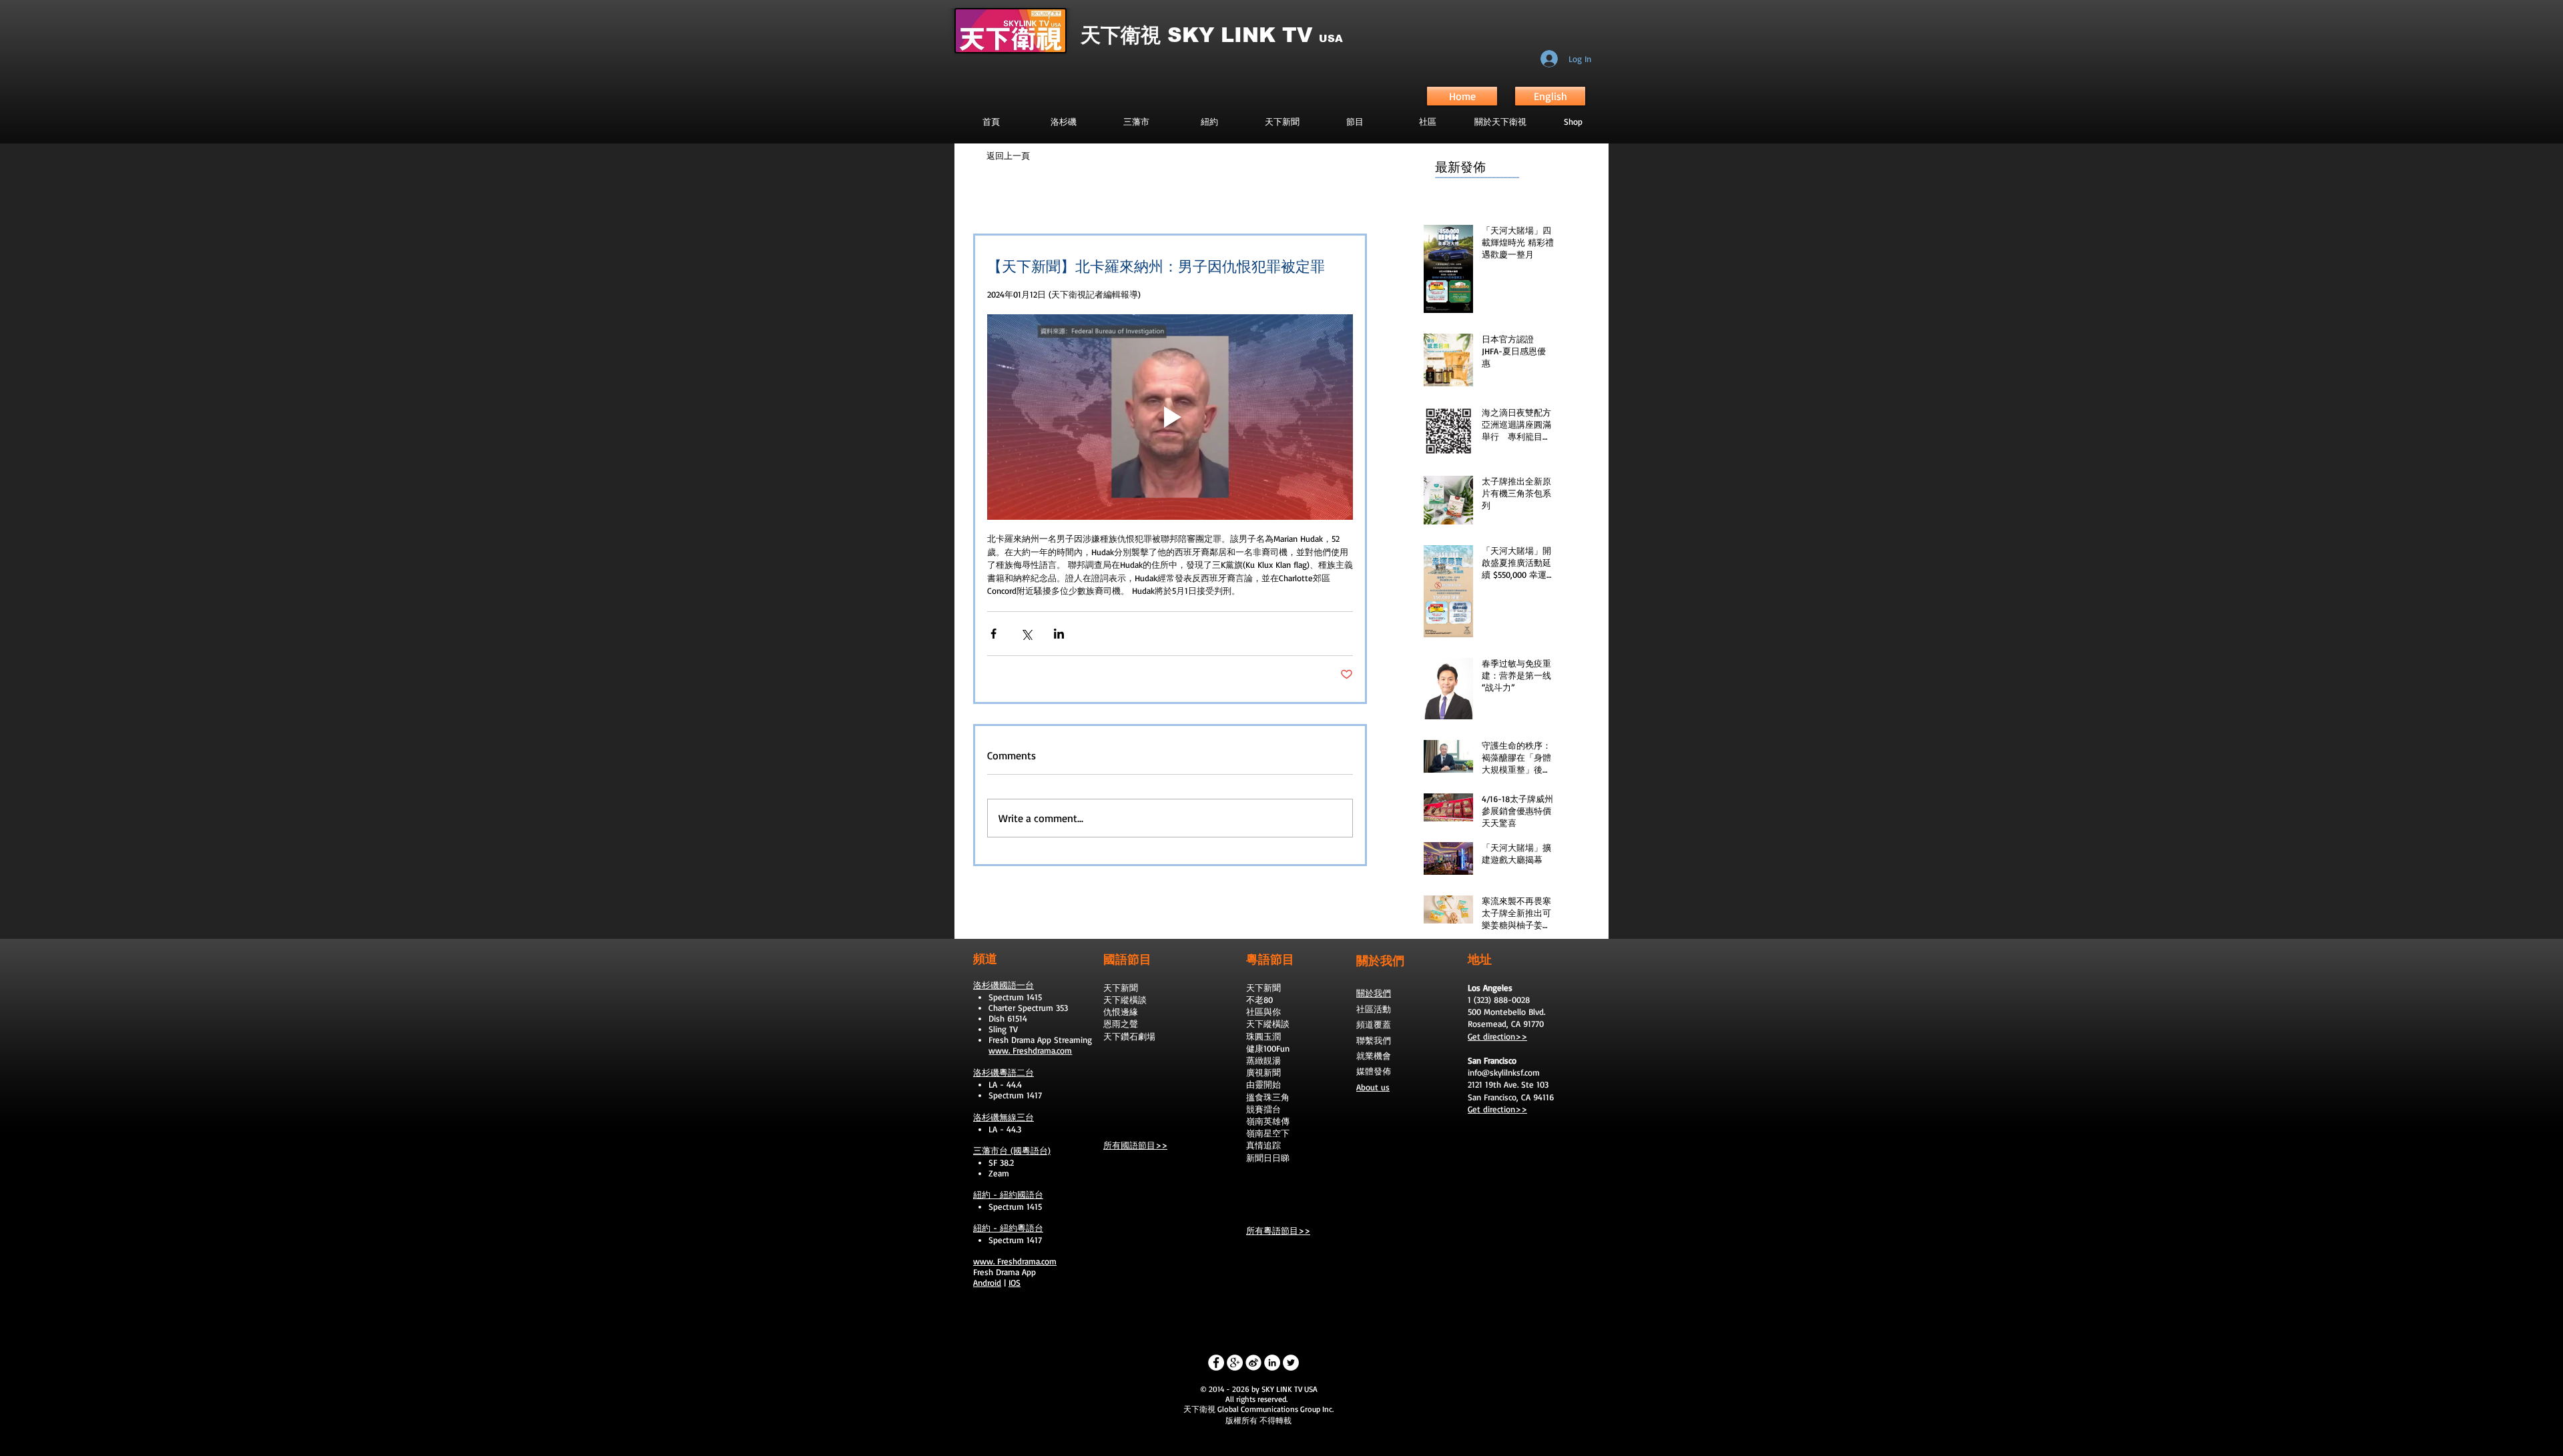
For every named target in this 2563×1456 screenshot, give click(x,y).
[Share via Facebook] (993, 634)
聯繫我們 (1374, 1040)
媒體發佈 (1374, 1071)
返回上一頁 (1008, 155)
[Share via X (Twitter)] (1026, 634)
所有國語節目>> (1135, 1145)
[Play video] (1170, 417)
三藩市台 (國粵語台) (1012, 1150)
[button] (1355, 121)
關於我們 (1374, 993)
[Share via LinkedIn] (1059, 634)
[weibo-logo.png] (1253, 1363)
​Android (987, 1283)
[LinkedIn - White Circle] (1272, 1363)
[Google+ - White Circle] (1235, 1363)
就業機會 (1374, 1056)
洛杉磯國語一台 (1004, 985)
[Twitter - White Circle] (1291, 1363)
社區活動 (1374, 1009)
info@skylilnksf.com (1504, 1072)
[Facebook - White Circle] (1216, 1363)
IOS (1015, 1283)
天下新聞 (1121, 988)
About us (1373, 1087)
